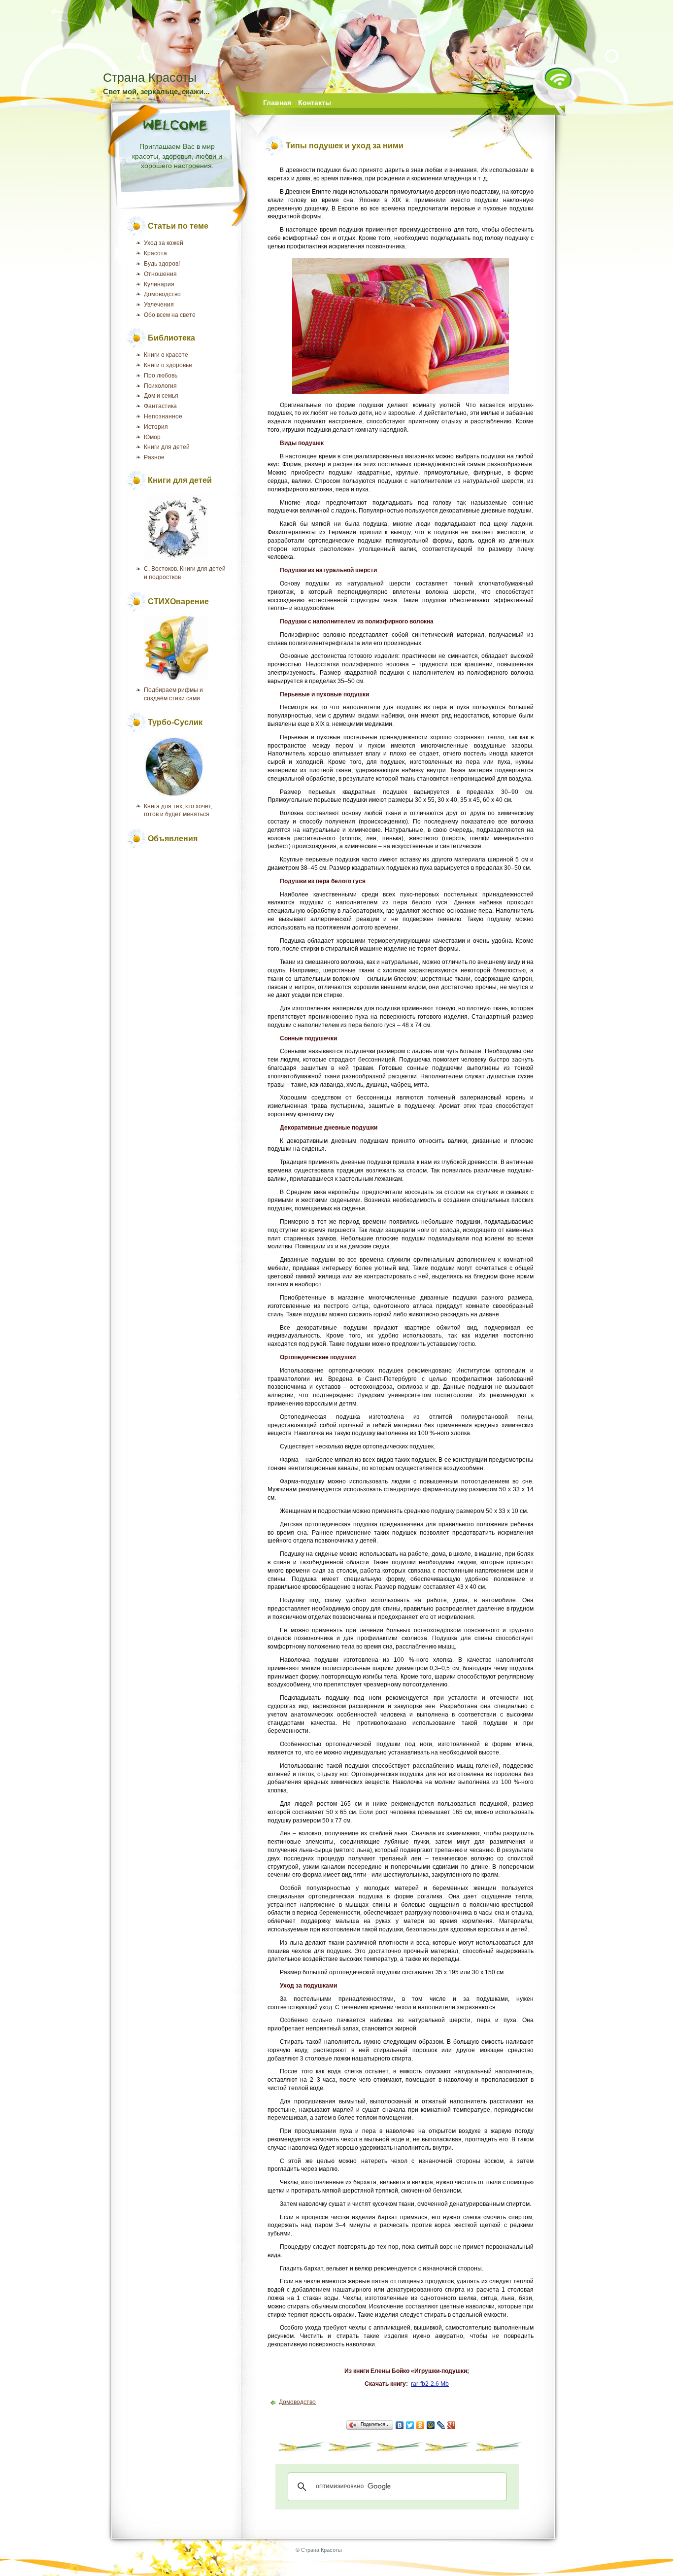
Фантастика (160, 406)
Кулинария (159, 284)
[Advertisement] (181, 900)
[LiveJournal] (441, 2425)
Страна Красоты (150, 77)
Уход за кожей (164, 243)
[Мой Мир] (431, 2425)
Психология (160, 386)
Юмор (152, 437)
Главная (277, 103)
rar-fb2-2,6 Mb (430, 2384)
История (156, 427)
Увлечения (159, 305)
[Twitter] (410, 2425)
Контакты (315, 103)
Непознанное (163, 416)
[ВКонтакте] (400, 2425)
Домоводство (162, 294)
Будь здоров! (162, 264)
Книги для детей (167, 447)
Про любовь (161, 376)
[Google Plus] (452, 2425)
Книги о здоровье (168, 365)
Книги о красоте (166, 355)
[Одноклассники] (421, 2425)
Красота (155, 253)
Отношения (160, 274)
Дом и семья (161, 396)
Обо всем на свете (170, 315)
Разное (154, 457)
